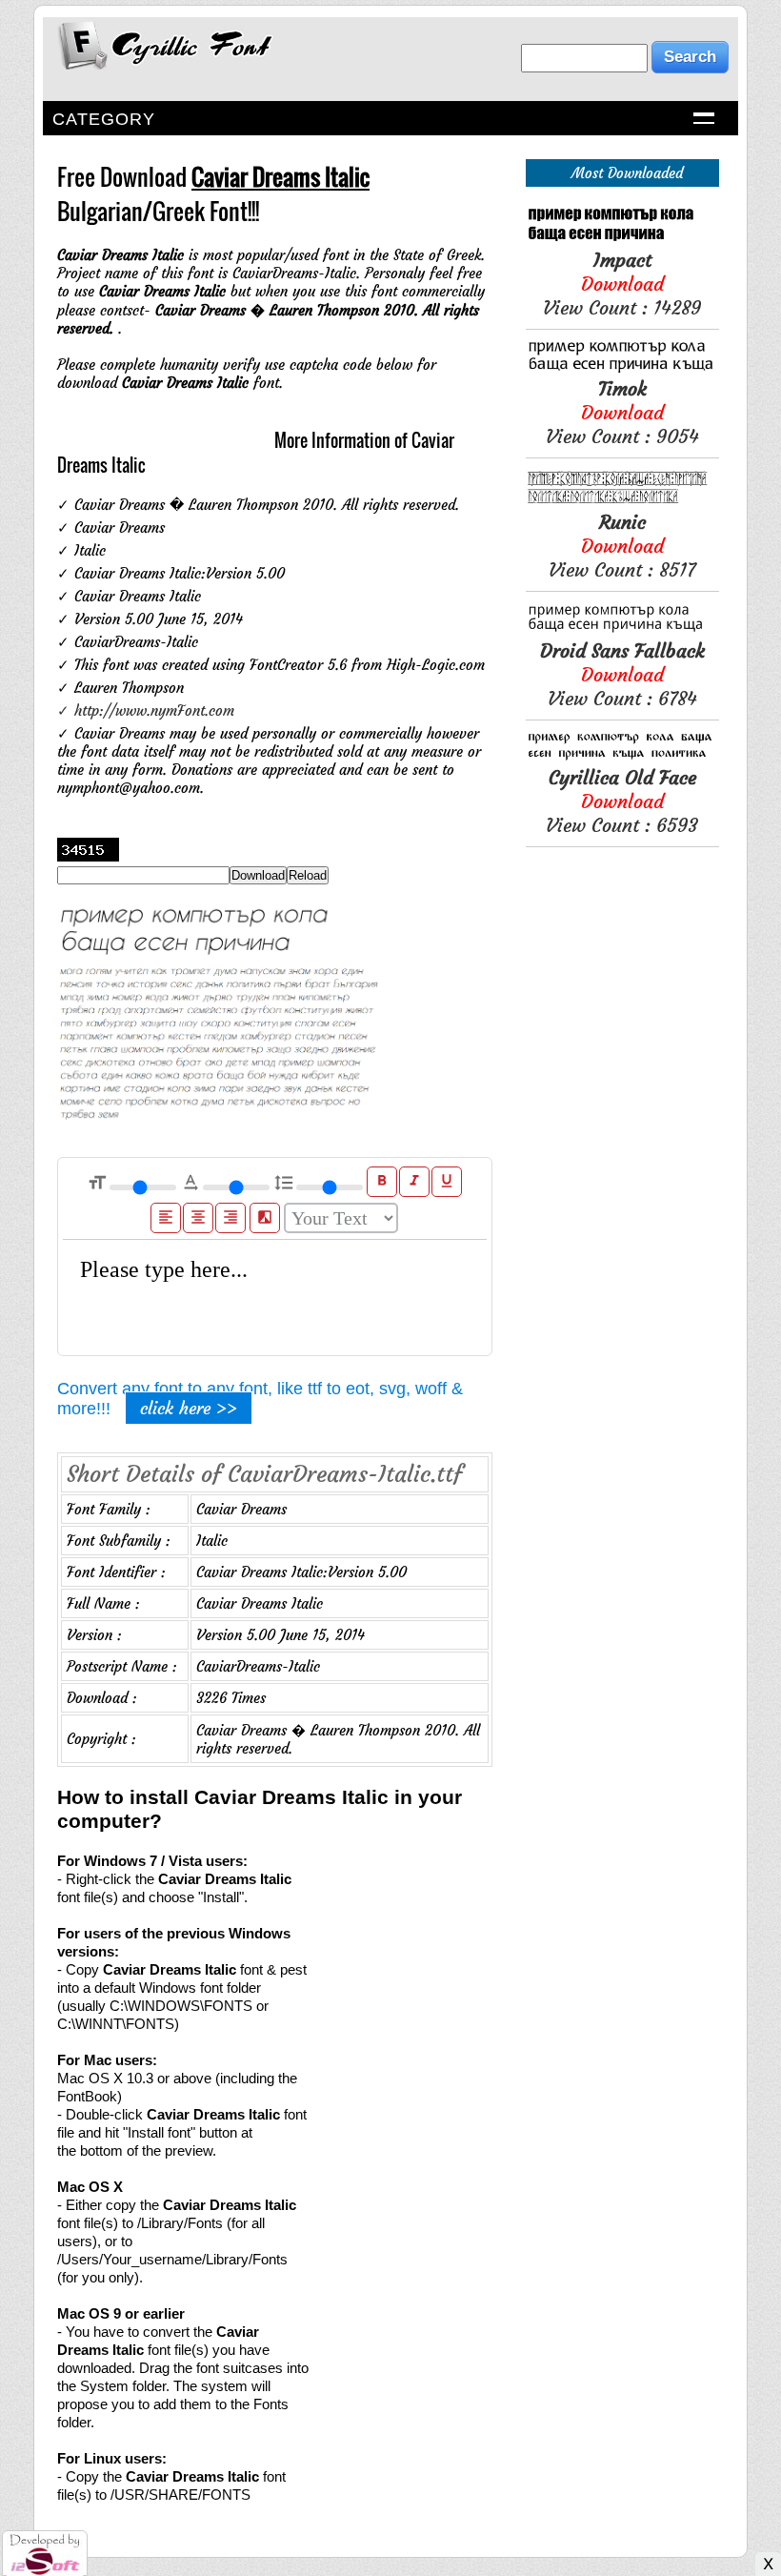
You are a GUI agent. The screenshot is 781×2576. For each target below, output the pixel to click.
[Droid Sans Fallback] (622, 629)
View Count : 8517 (622, 546)
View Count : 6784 (622, 674)
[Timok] (622, 367)
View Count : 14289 (622, 284)
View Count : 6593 (622, 801)
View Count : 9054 (622, 412)
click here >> (189, 1408)
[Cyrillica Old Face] (622, 756)
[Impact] (622, 239)
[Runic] (622, 501)
